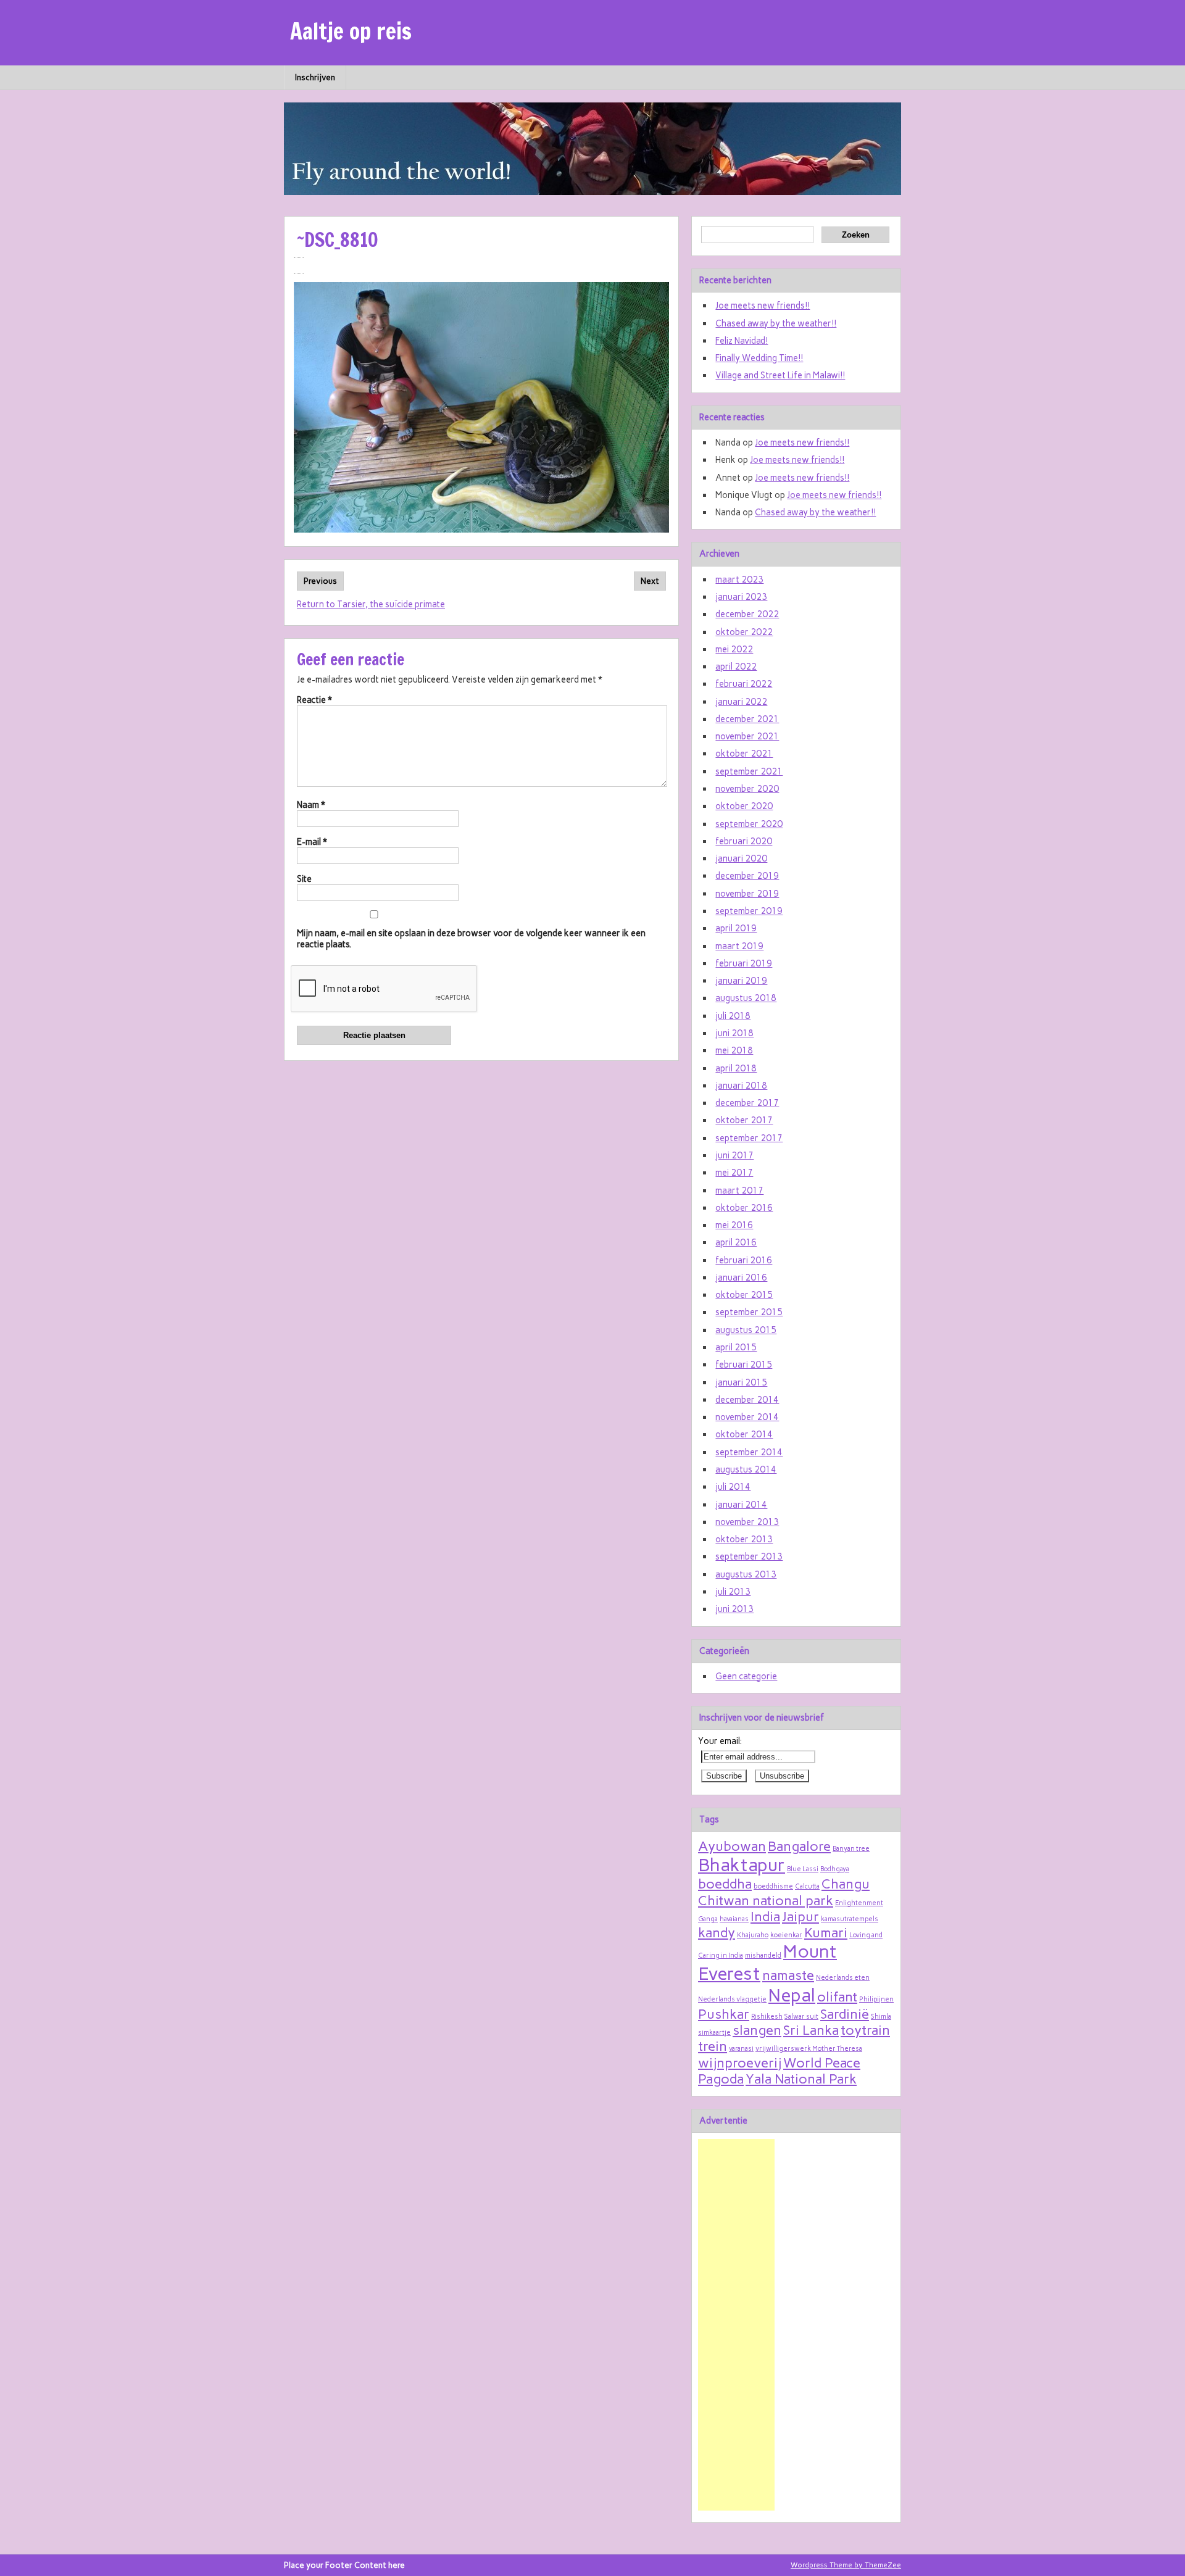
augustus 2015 (746, 1330)
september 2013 (749, 1556)
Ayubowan (732, 1846)
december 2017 (747, 1103)
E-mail (312, 842)
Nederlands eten (843, 1978)
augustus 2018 (746, 998)
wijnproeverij (740, 2063)
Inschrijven (315, 77)
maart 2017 (739, 1190)
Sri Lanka (811, 2030)
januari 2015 (741, 1382)
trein (713, 2046)
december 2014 (747, 1400)
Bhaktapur (742, 1865)
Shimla (881, 2017)
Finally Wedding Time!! (759, 358)
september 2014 (749, 1452)
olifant (837, 1996)
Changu (846, 1884)
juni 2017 (734, 1155)
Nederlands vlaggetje (732, 1999)
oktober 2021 (744, 754)
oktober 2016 (744, 1208)
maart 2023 (739, 580)
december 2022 (747, 614)
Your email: (720, 1741)
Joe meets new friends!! (763, 305)
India (765, 1916)
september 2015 (749, 1312)
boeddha (725, 1884)
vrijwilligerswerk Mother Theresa (809, 2049)
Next (650, 581)
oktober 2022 (744, 632)
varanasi (741, 2049)
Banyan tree (851, 1849)
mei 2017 (734, 1173)
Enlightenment (859, 1903)
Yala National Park (801, 2079)
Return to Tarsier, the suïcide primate (371, 604)
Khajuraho (753, 1935)
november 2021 (747, 736)
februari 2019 (744, 963)
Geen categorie (746, 1676)
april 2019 (736, 928)
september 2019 (749, 911)
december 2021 (747, 719)
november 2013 (747, 1522)
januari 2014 (741, 1505)
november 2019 (747, 894)
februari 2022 (744, 684)
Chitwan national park (766, 1900)
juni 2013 (734, 1609)
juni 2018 (734, 1033)
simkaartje (714, 2033)
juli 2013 (733, 1592)
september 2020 (749, 824)
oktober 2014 (744, 1434)
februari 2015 (744, 1365)
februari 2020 (744, 841)
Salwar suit (801, 2017)
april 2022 (736, 667)
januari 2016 (741, 1278)
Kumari (826, 1932)
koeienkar (786, 1935)
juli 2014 (733, 1487)
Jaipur (800, 1916)
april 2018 (736, 1068)
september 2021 (749, 771)
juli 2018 (733, 1016)
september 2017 (749, 1138)
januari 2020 (741, 858)
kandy (717, 1932)
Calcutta (807, 1886)
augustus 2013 (746, 1574)
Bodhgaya (835, 1869)
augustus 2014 (746, 1469)
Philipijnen (876, 1999)
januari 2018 (741, 1086)
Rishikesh (767, 2017)
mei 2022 (734, 649)
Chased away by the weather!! (776, 323)
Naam (311, 805)
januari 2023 (741, 597)
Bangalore (799, 1846)
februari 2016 (744, 1260)
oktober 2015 (744, 1295)
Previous (320, 581)
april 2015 (736, 1347)
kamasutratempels (850, 1919)
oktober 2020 (744, 806)
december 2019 (747, 876)
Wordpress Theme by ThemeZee (846, 2565)
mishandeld (763, 1955)
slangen (757, 2030)
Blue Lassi (803, 1869)
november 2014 (747, 1417)
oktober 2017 (744, 1120)
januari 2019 (741, 981)
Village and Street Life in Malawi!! (780, 375)
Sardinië (845, 2014)
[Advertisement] (736, 2325)
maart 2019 (739, 946)
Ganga (708, 1919)
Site (304, 879)
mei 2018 (734, 1050)
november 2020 (747, 789)
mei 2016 (734, 1225)
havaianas (734, 1919)
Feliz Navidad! (742, 341)
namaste (788, 1975)
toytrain (865, 2030)
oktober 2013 (744, 1539)
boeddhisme (773, 1886)
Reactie (314, 700)
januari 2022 (741, 702)
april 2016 (736, 1242)
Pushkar (724, 2014)
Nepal (792, 1995)
